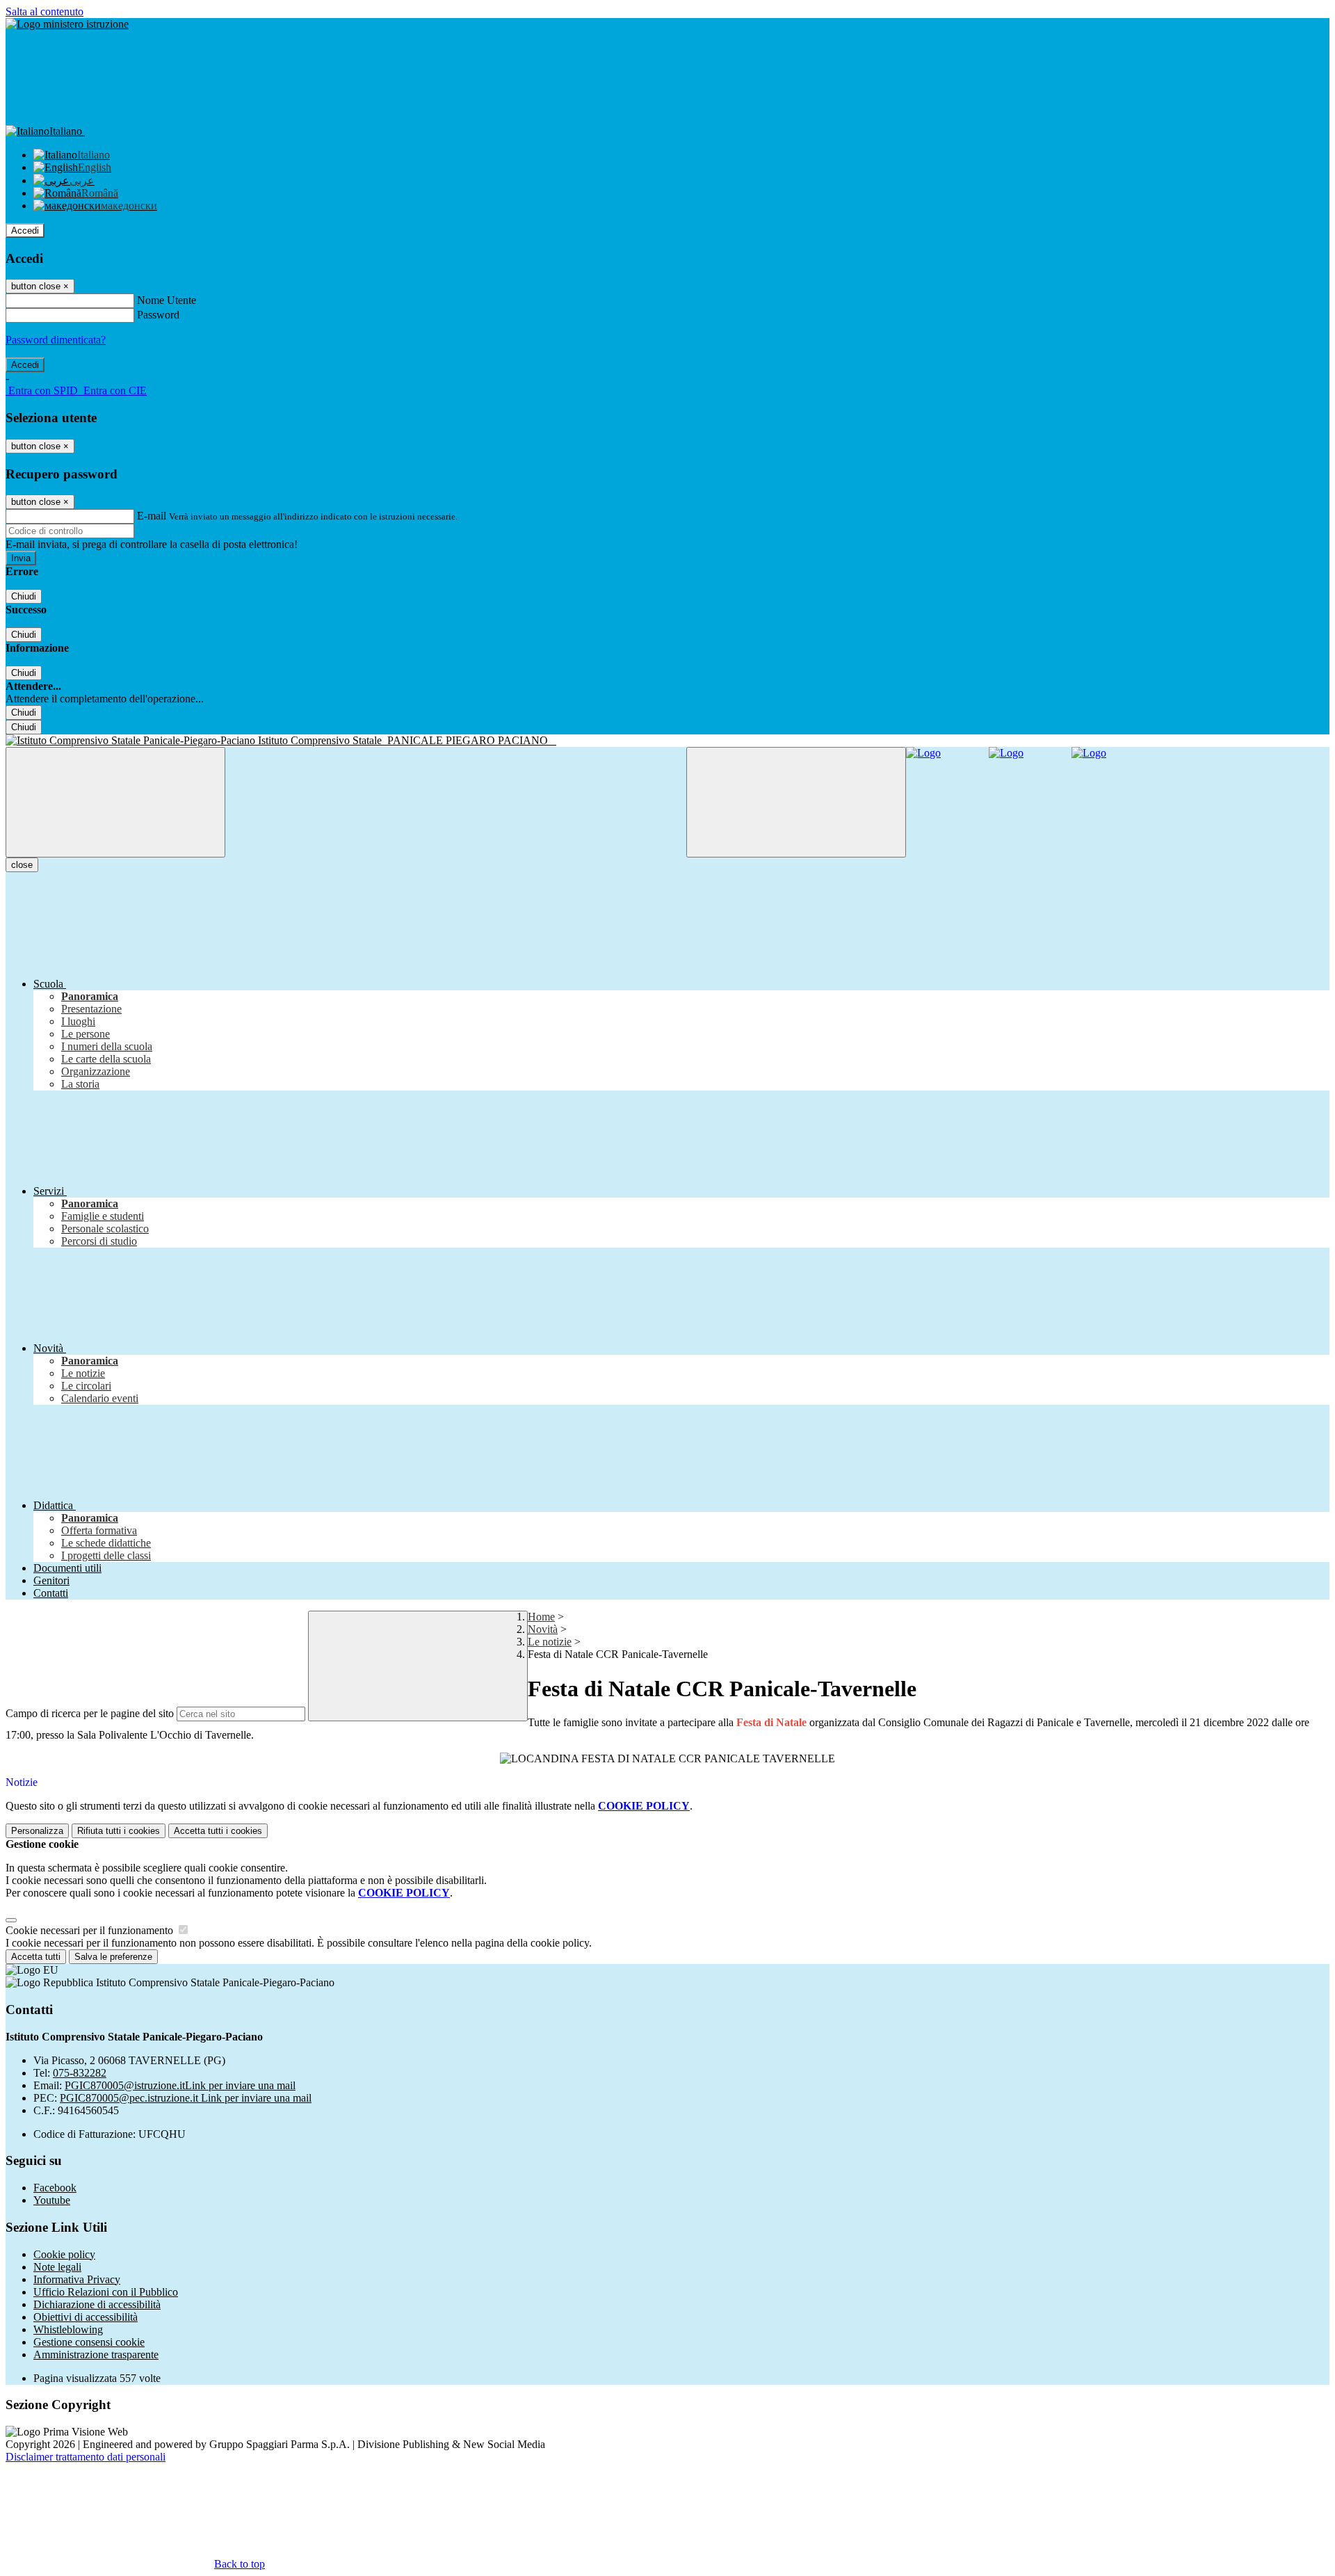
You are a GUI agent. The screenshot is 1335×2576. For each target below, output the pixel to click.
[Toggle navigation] (115, 802)
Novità (543, 1629)
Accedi (25, 231)
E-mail (152, 516)
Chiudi (24, 596)
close (22, 865)
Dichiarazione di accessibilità (97, 2304)
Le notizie (550, 1642)
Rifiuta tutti (119, 1831)
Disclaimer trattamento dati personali (86, 2457)
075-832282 (80, 2073)
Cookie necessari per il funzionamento (91, 1930)
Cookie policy (64, 2254)
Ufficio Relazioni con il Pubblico (106, 2292)
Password (158, 315)
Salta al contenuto (44, 11)
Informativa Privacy (77, 2279)
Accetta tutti (218, 1831)
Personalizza (37, 1831)
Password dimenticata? (56, 340)
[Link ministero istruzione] (67, 24)
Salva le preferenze (113, 1957)
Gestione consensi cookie (89, 2342)
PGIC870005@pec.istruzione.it (186, 2098)
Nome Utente (167, 300)
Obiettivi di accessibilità (86, 2317)
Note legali (57, 2267)
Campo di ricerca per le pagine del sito (90, 1713)
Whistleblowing (68, 2329)
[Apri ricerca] (796, 802)
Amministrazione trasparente (96, 2354)
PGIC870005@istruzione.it (180, 2085)
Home (541, 1617)
